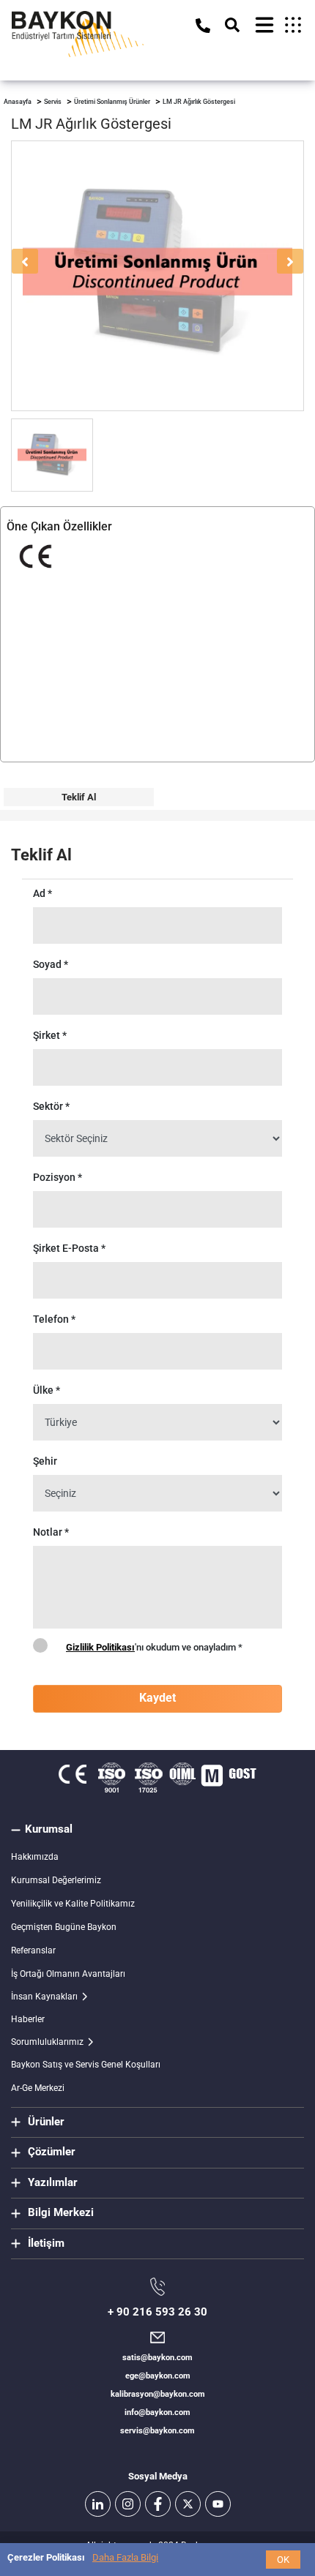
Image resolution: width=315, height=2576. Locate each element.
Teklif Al (79, 797)
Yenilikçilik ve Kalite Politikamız (73, 1904)
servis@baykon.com (157, 2431)
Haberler (28, 2019)
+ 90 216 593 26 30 (157, 2312)
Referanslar (33, 1950)
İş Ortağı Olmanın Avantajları (68, 1974)
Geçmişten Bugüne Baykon (64, 1927)
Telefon (54, 1319)
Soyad (51, 964)
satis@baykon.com (157, 2358)
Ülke (47, 1390)
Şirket (50, 1035)
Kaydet (157, 1698)
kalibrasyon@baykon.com (158, 2394)
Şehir (45, 1461)
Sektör (51, 1106)
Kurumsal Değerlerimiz (56, 1880)
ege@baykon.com (158, 2376)
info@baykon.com (157, 2412)
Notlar (51, 1532)
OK (283, 2560)
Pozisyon (58, 1177)
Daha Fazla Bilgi (125, 2557)
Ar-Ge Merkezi (38, 2088)
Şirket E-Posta (69, 1248)
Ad (42, 893)
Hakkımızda (35, 1857)
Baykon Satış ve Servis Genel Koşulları (86, 2065)
